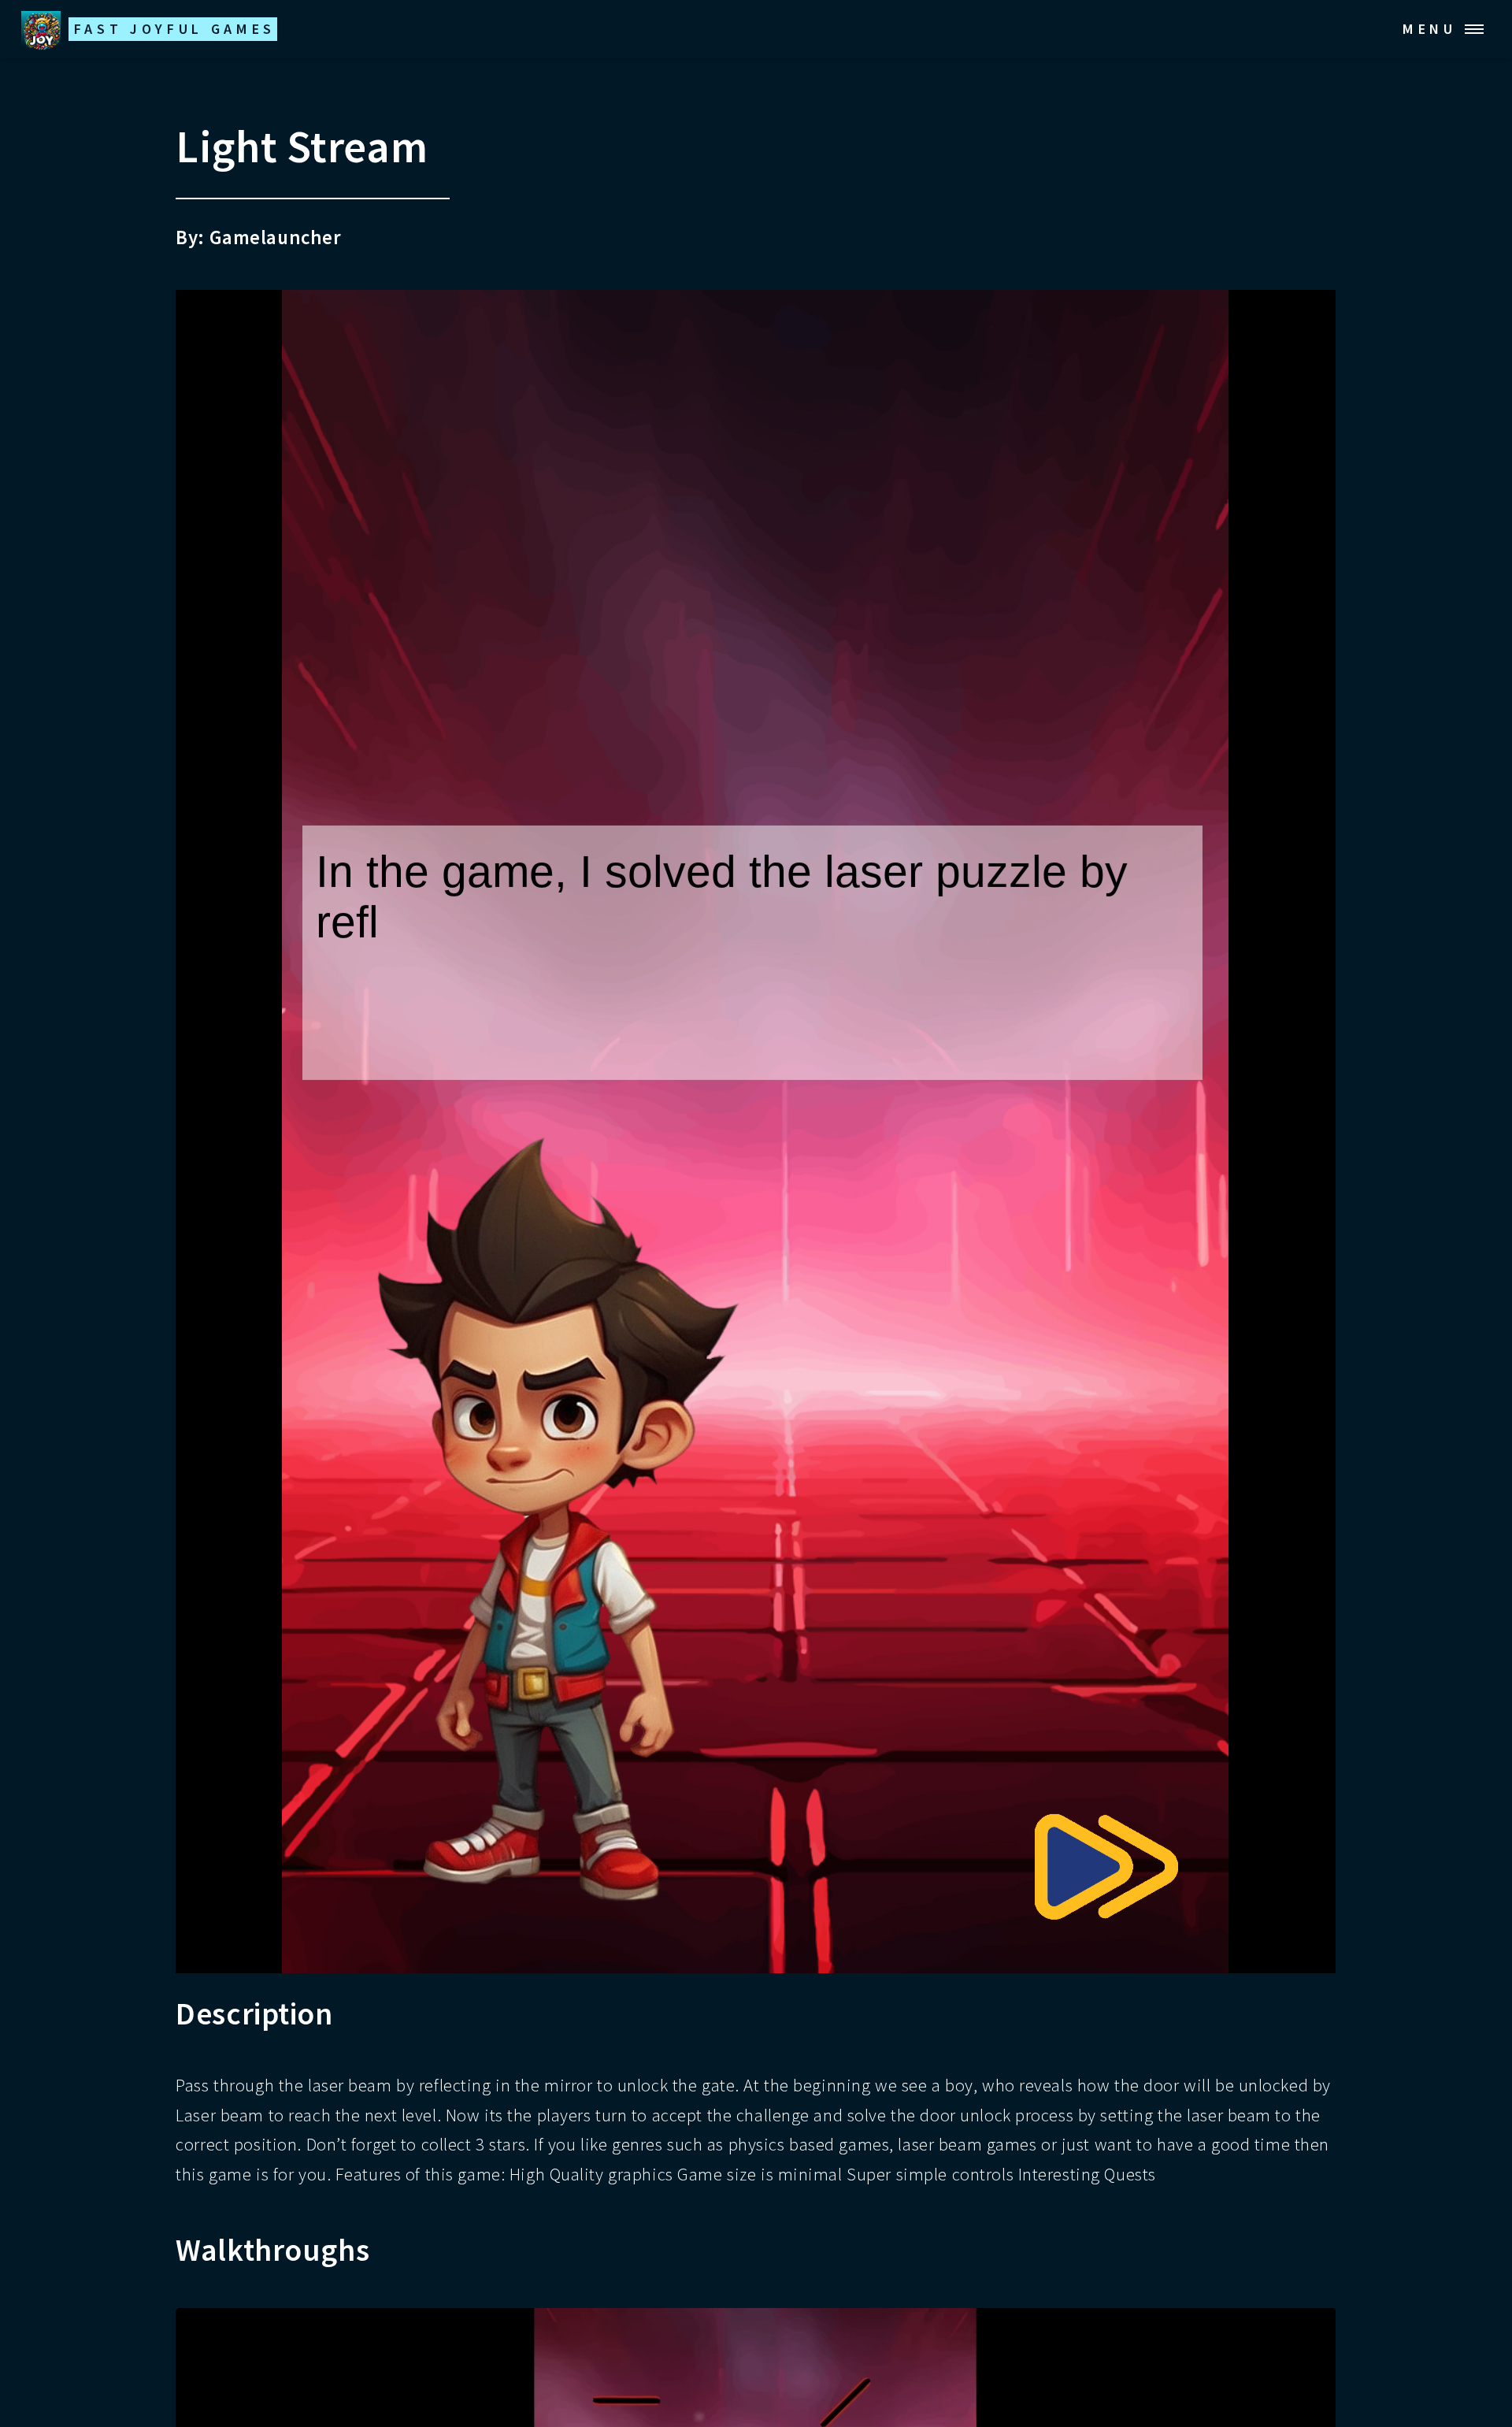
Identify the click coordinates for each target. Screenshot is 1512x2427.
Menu (1430, 29)
